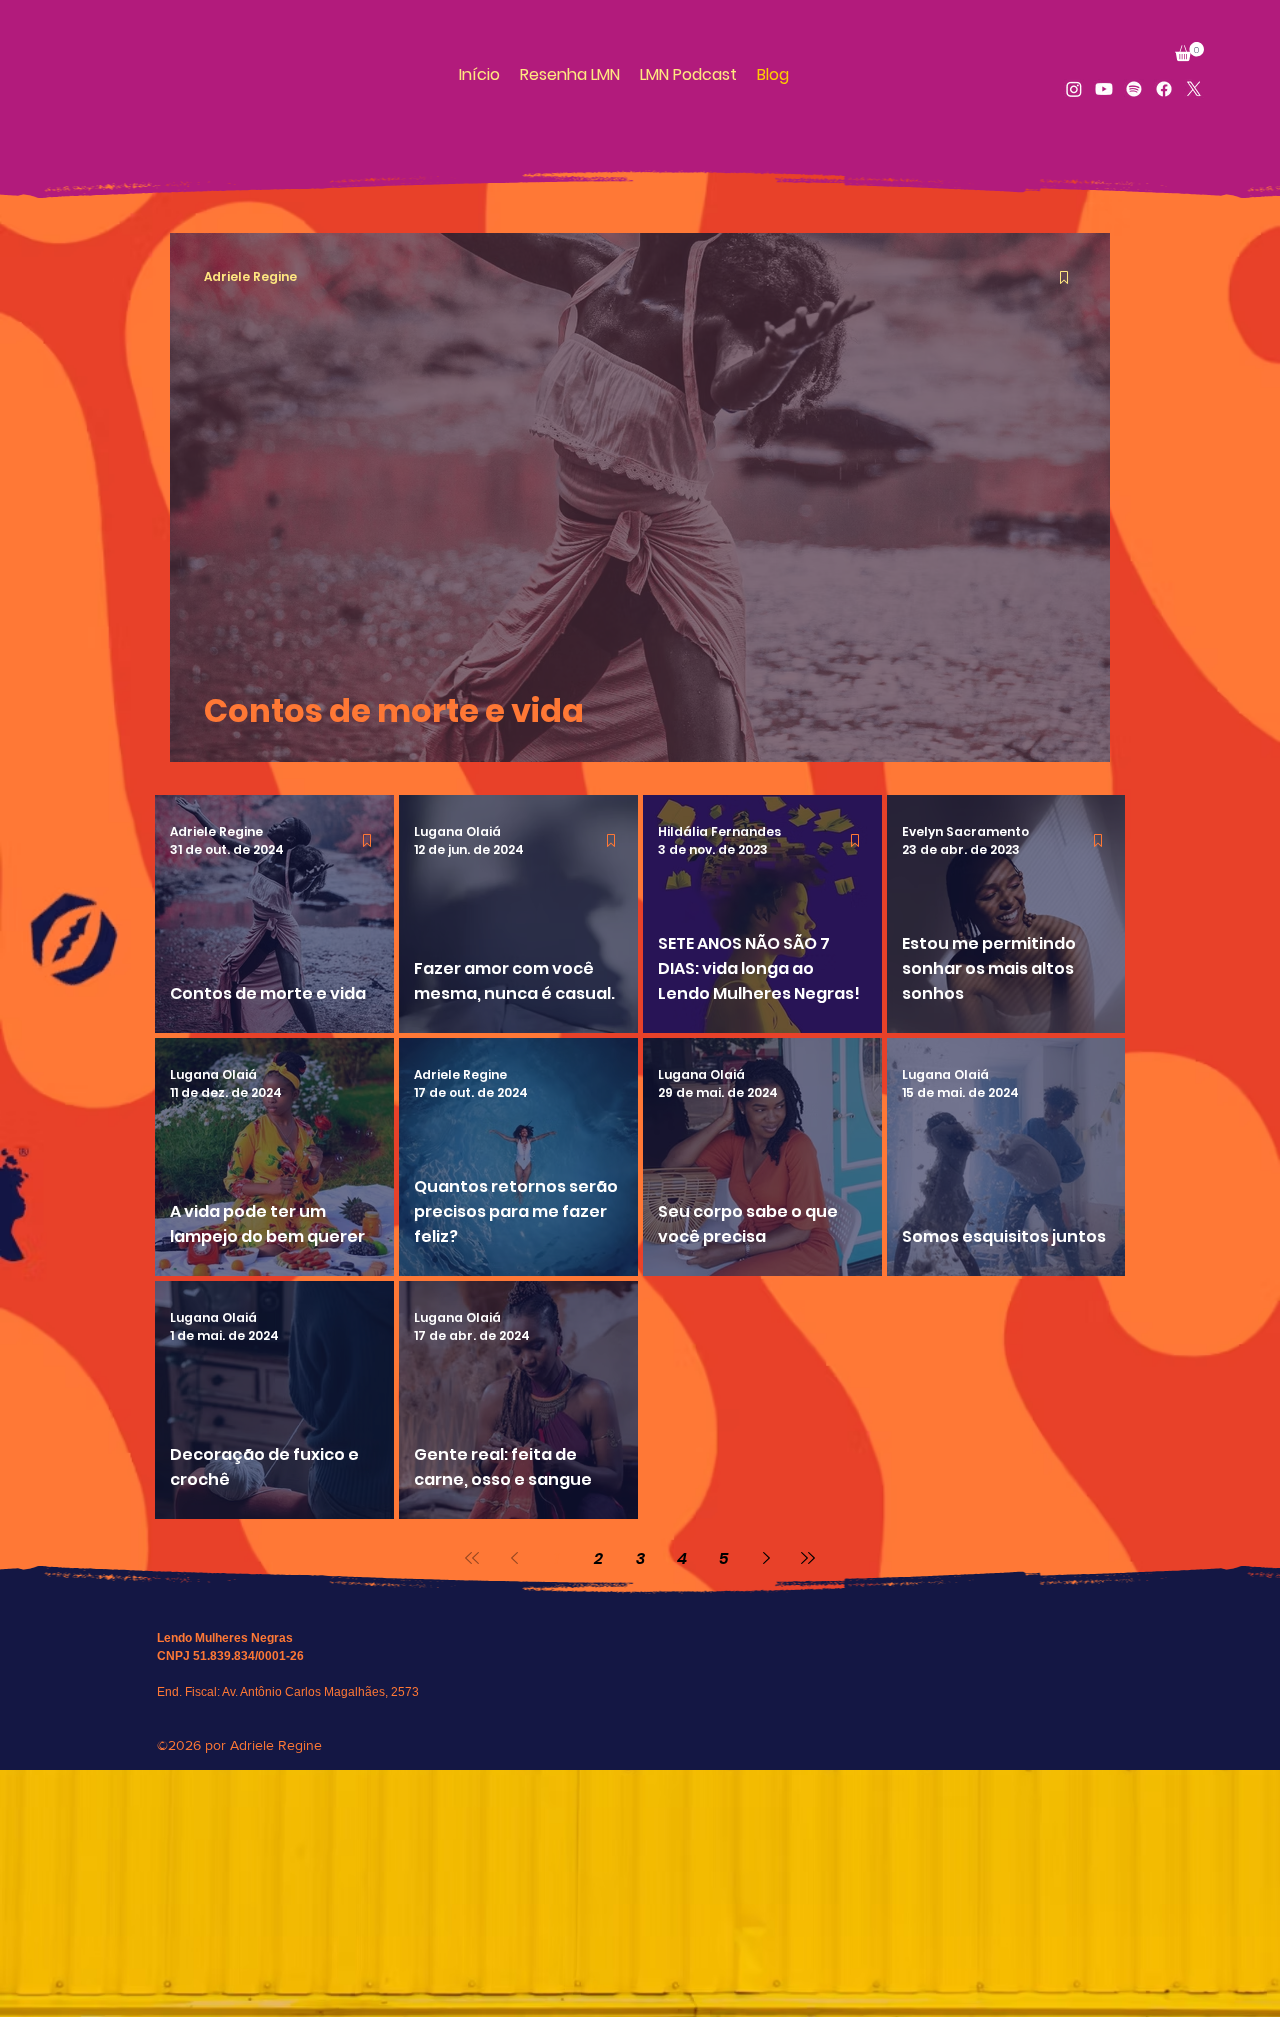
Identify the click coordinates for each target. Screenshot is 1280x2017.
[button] (1189, 51)
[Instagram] (1074, 89)
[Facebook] (1164, 89)
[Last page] (808, 1558)
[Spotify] (1134, 89)
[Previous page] (514, 1558)
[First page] (472, 1558)
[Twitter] (1194, 89)
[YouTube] (1104, 89)
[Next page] (766, 1558)
